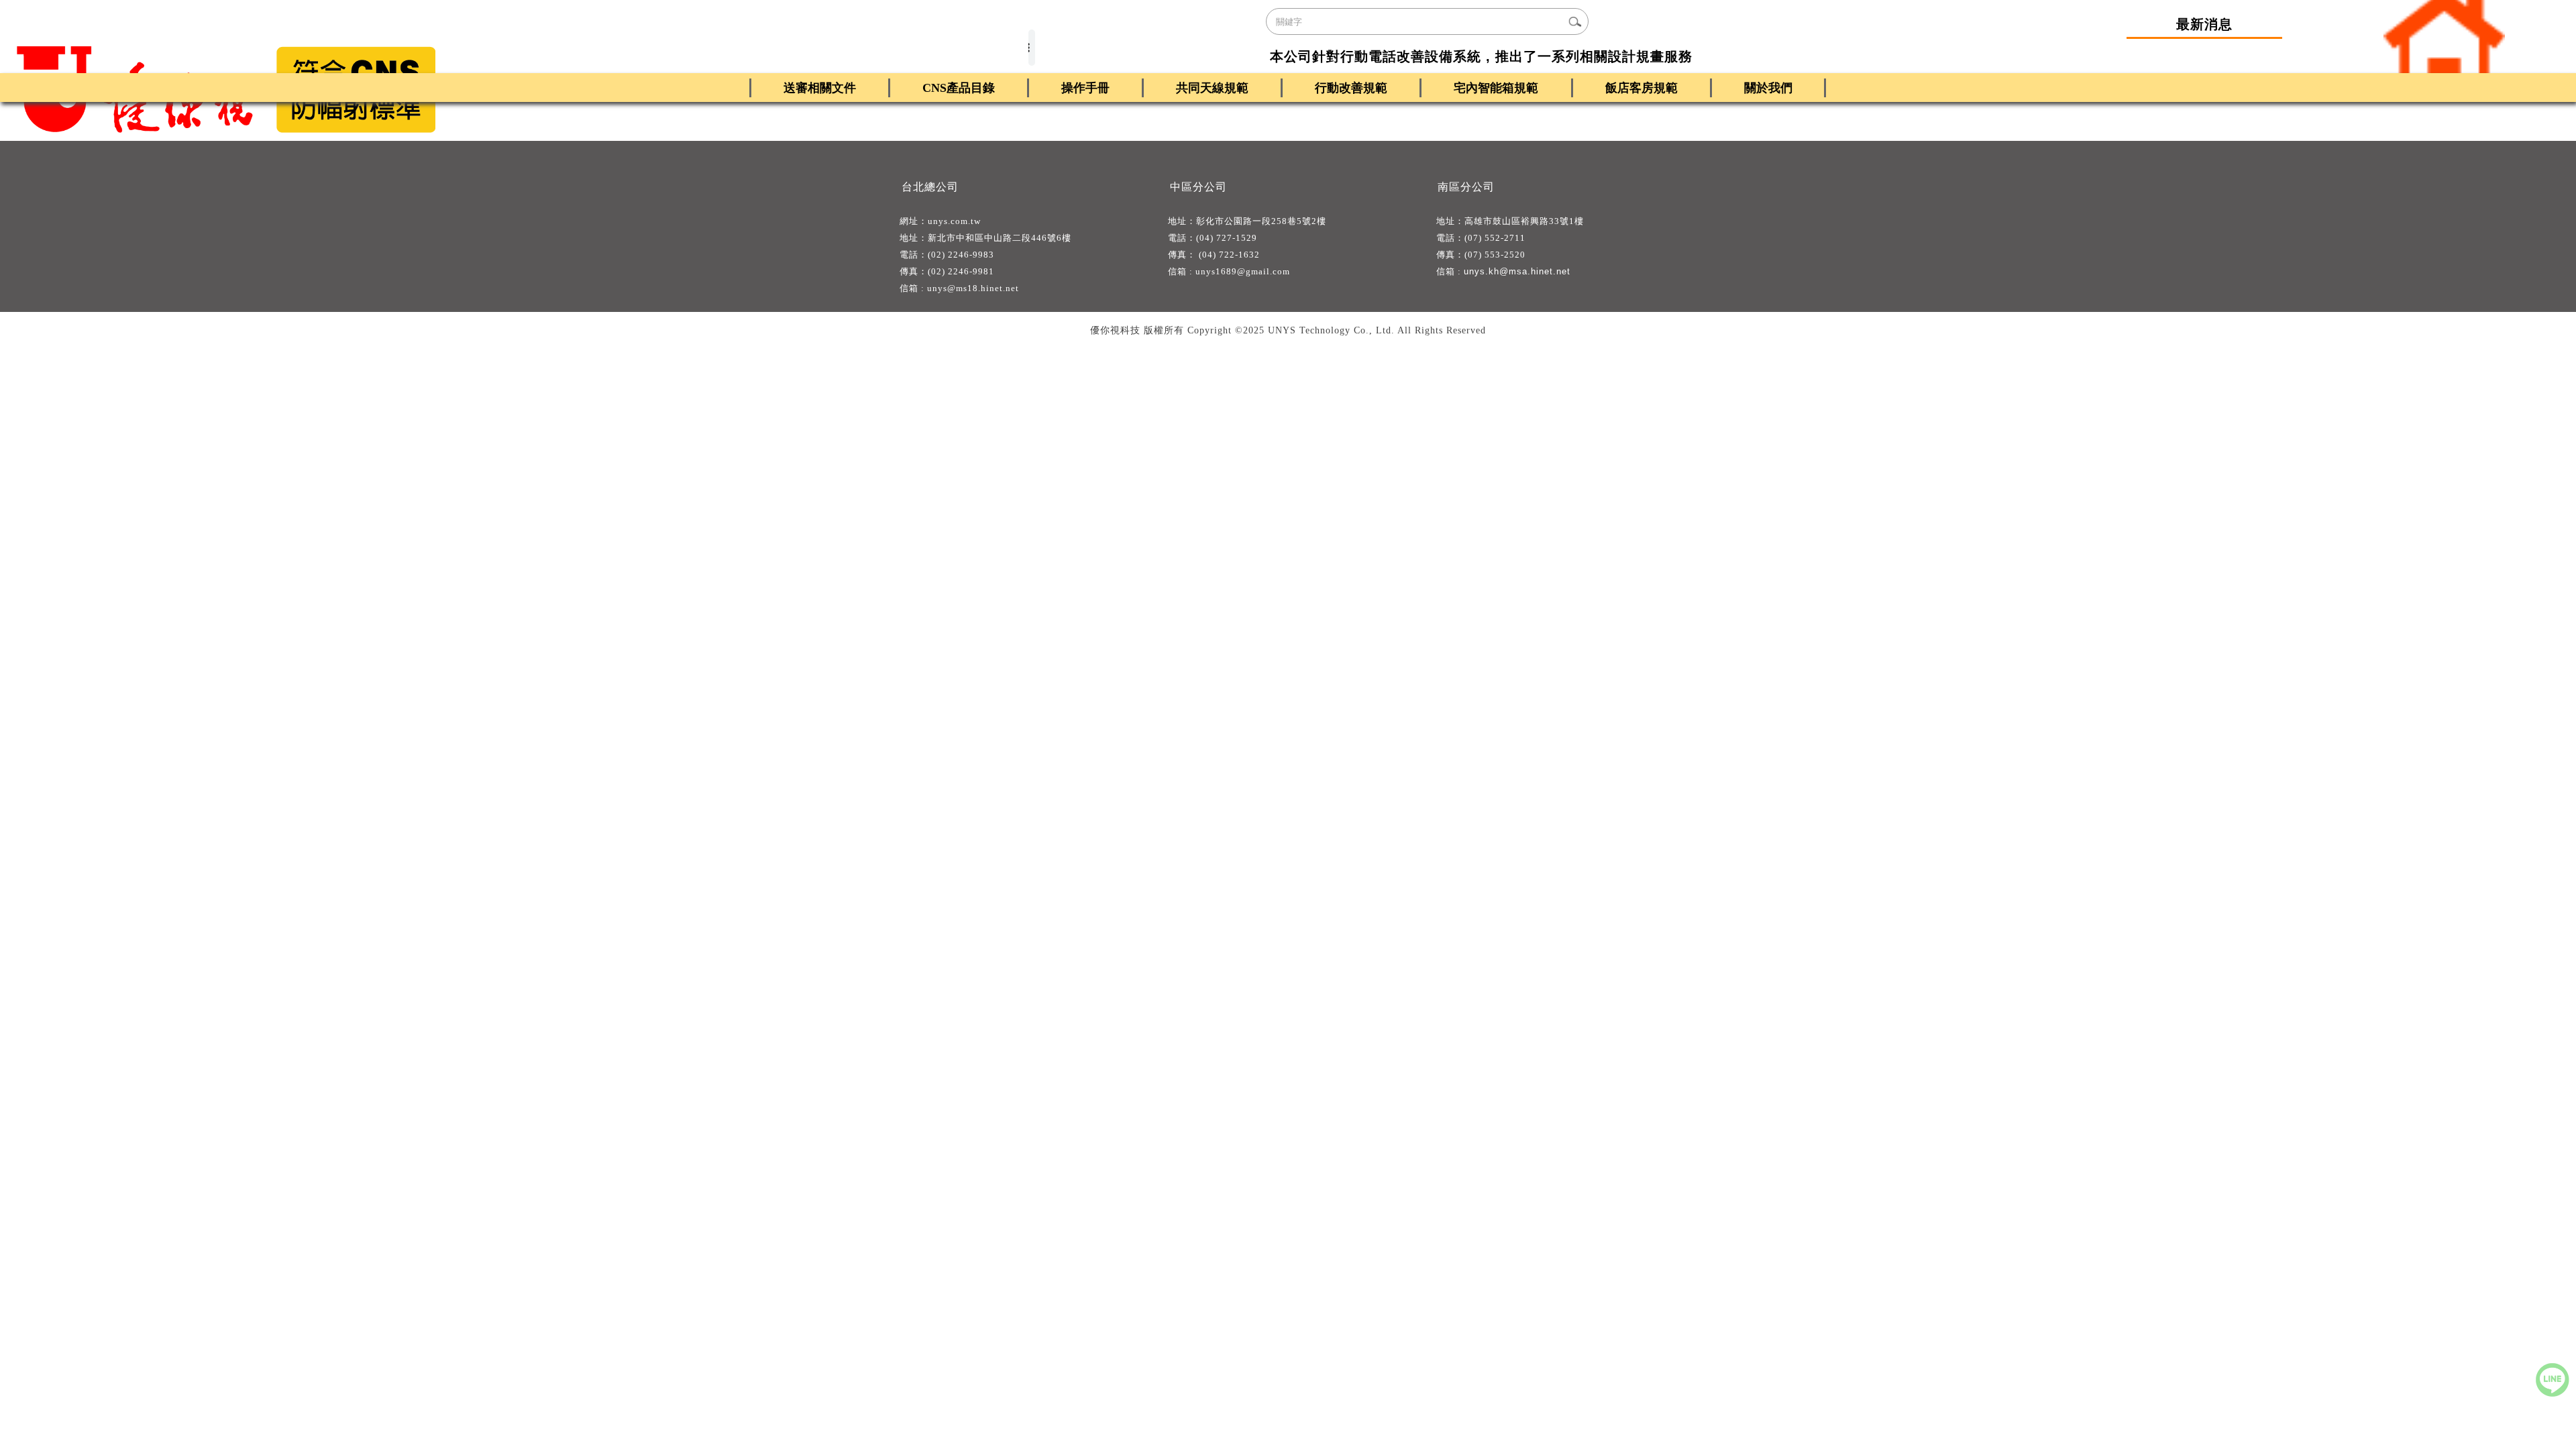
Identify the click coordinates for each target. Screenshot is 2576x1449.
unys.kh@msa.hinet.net (1517, 271)
